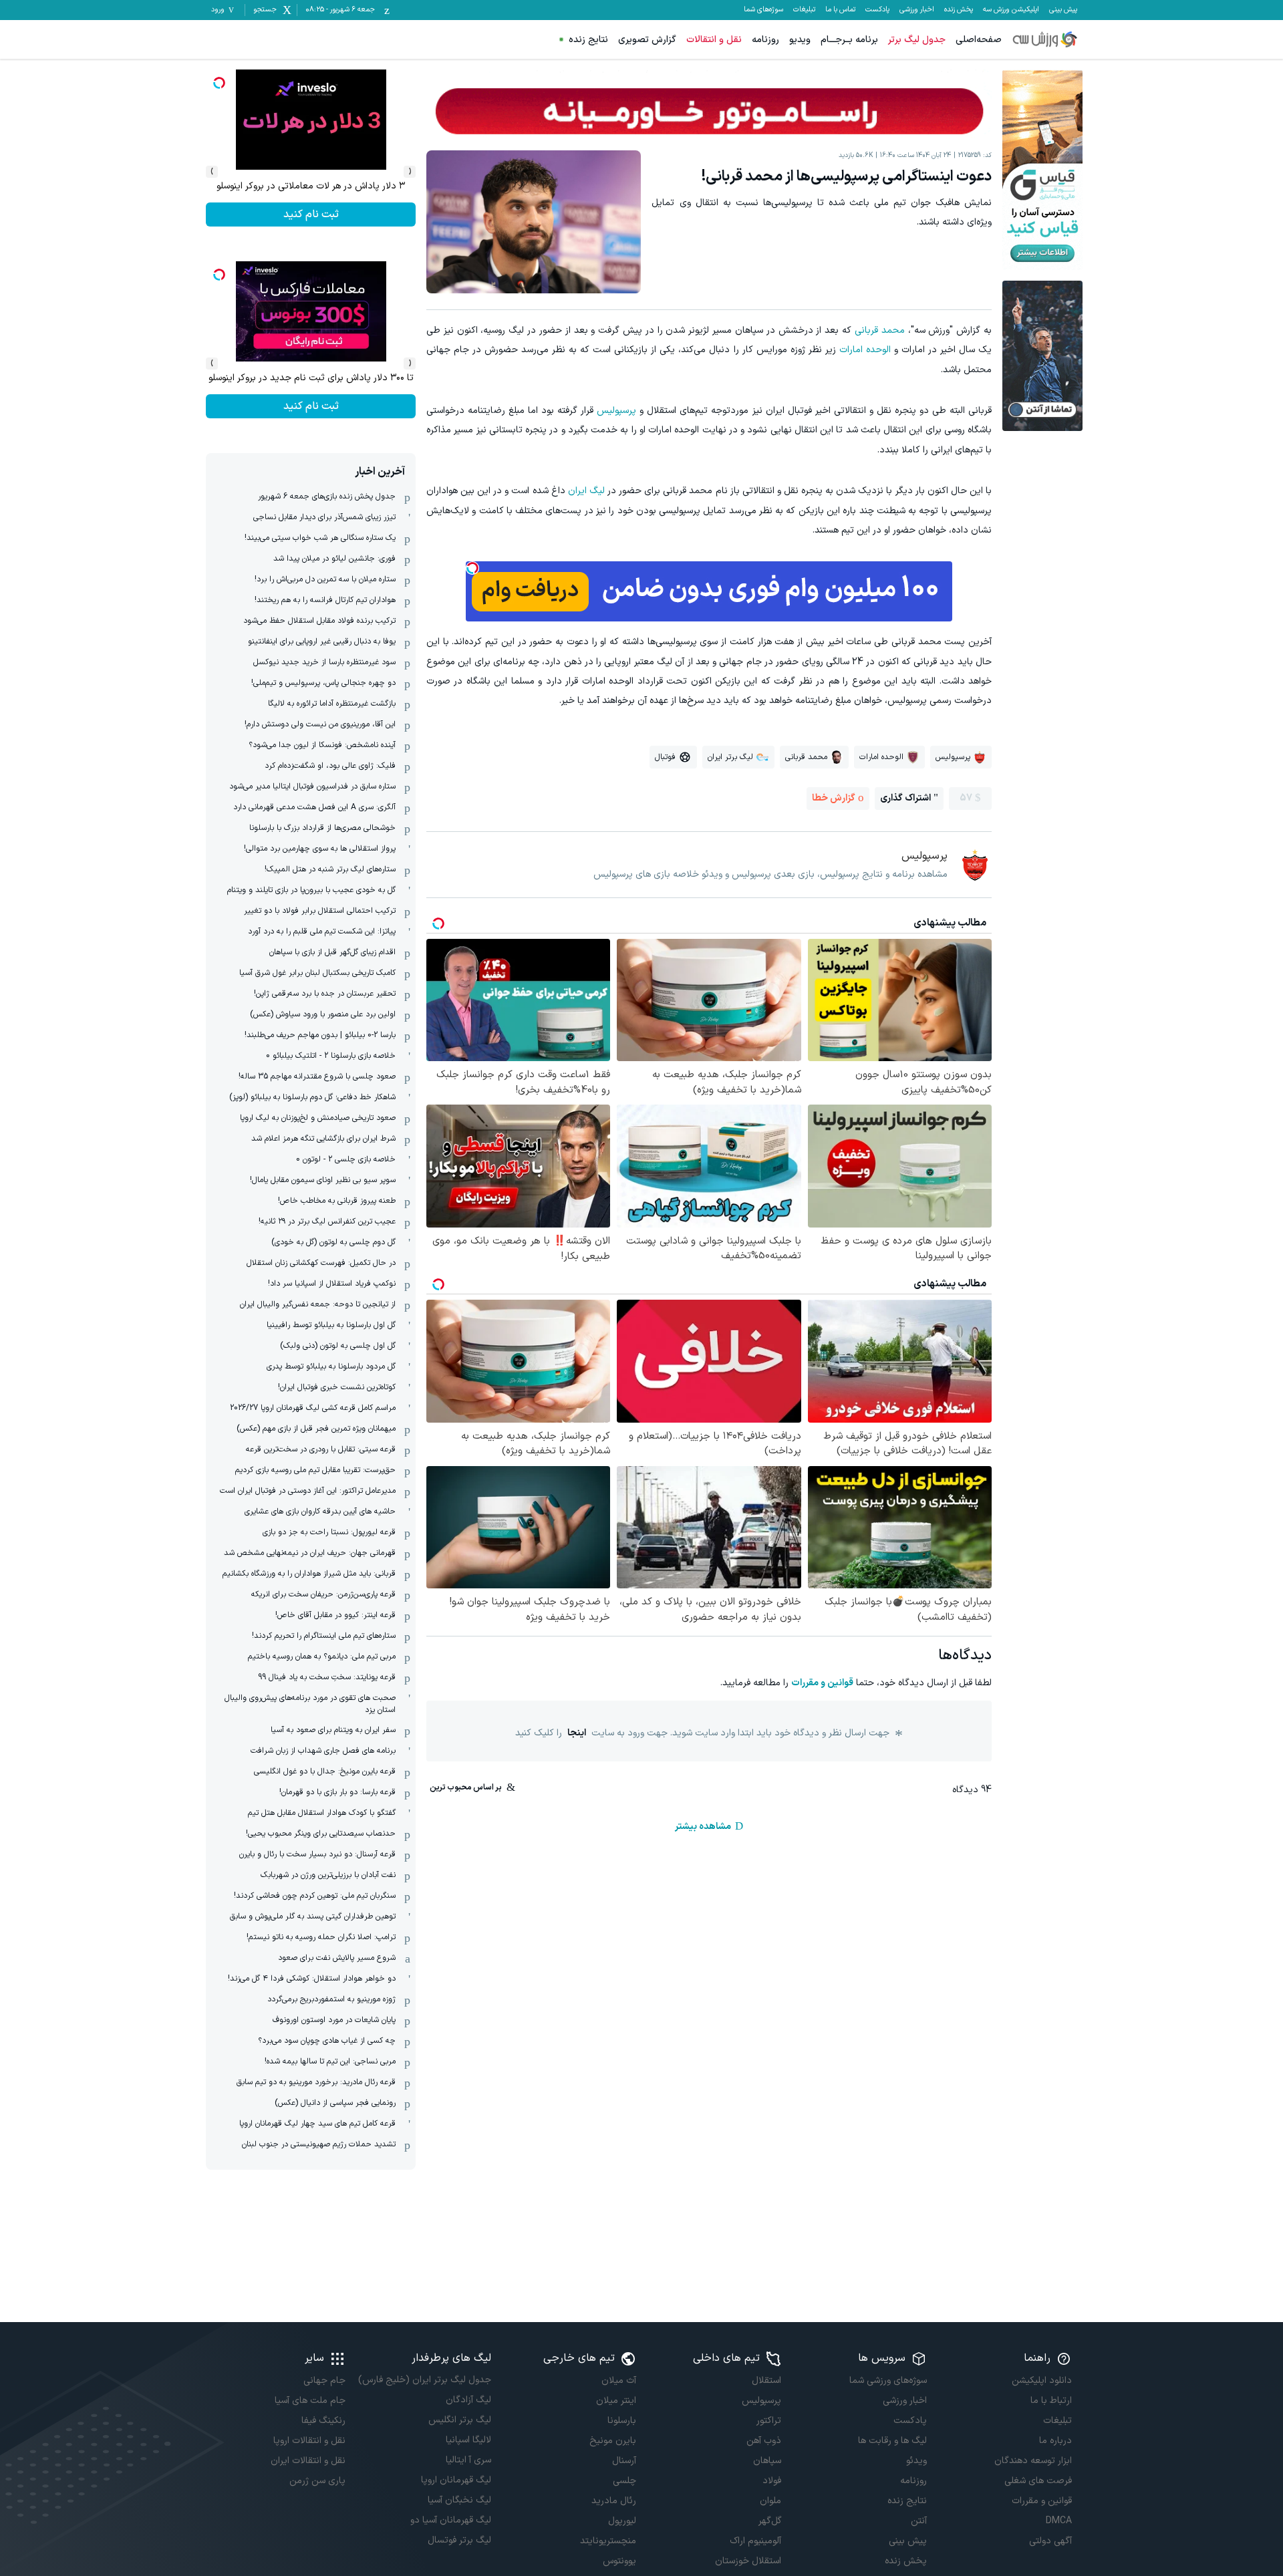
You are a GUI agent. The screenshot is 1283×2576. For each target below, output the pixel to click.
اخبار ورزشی (917, 10)
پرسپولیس (616, 411)
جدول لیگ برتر (917, 40)
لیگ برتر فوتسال (459, 2540)
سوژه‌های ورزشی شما (888, 2381)
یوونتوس (619, 2561)
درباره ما (1055, 2441)
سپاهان (767, 2461)
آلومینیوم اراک (755, 2541)
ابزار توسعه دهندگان (1033, 2461)
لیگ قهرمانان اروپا (456, 2480)
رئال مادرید (614, 2501)
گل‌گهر (770, 2521)
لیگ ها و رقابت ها (892, 2441)
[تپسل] (472, 568)
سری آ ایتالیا (468, 2460)
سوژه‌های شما (763, 10)
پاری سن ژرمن (317, 2481)
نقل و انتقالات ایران (308, 2461)
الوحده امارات (865, 350)
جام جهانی (324, 2381)
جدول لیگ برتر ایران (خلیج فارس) (424, 2380)
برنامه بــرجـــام (849, 40)
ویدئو (916, 2461)
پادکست (877, 10)
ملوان (770, 2501)
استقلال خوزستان (748, 2561)
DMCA (1059, 2521)
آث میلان (619, 2381)
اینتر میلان (616, 2401)
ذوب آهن (764, 2441)
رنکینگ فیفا (323, 2421)
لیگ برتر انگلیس (459, 2420)
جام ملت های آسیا (310, 2401)
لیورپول (622, 2521)
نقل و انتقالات (714, 40)
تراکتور (769, 2421)
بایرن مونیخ (613, 2441)
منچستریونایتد (608, 2541)
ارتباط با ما (1051, 2401)
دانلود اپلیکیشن (1042, 2381)
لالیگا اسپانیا (468, 2440)
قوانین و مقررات (822, 1683)
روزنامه (765, 40)
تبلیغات (804, 10)
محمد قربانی (880, 330)
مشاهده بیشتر (703, 1827)
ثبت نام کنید (311, 214)
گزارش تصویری (647, 40)
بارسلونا (622, 2421)
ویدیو (800, 40)
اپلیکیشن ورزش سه (1011, 10)
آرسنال (624, 2461)
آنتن (918, 2521)
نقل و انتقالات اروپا (309, 2441)
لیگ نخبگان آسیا (459, 2500)
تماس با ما (840, 10)
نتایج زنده (588, 40)
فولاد (772, 2481)
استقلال (766, 2381)
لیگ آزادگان (468, 2400)
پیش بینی (1063, 10)
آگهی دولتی (1050, 2541)
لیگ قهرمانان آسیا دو (450, 2520)
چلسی (624, 2481)
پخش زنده (959, 10)
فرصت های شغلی (1038, 2481)
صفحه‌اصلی (979, 40)
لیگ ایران (586, 491)
